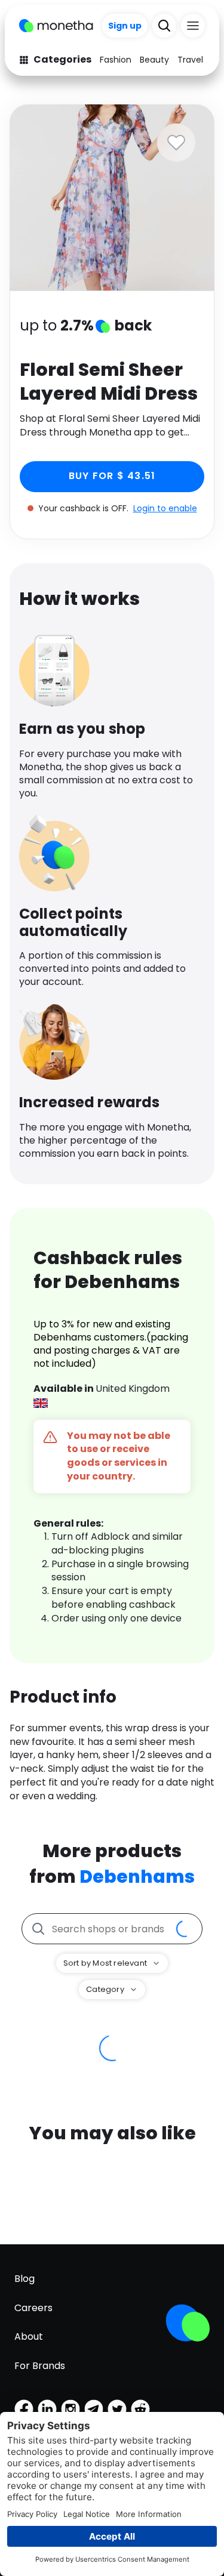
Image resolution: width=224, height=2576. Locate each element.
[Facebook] (24, 2409)
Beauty (154, 60)
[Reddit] (140, 2409)
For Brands (40, 2366)
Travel (190, 60)
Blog (24, 2279)
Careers (33, 2308)
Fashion (116, 60)
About (29, 2336)
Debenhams (137, 1877)
